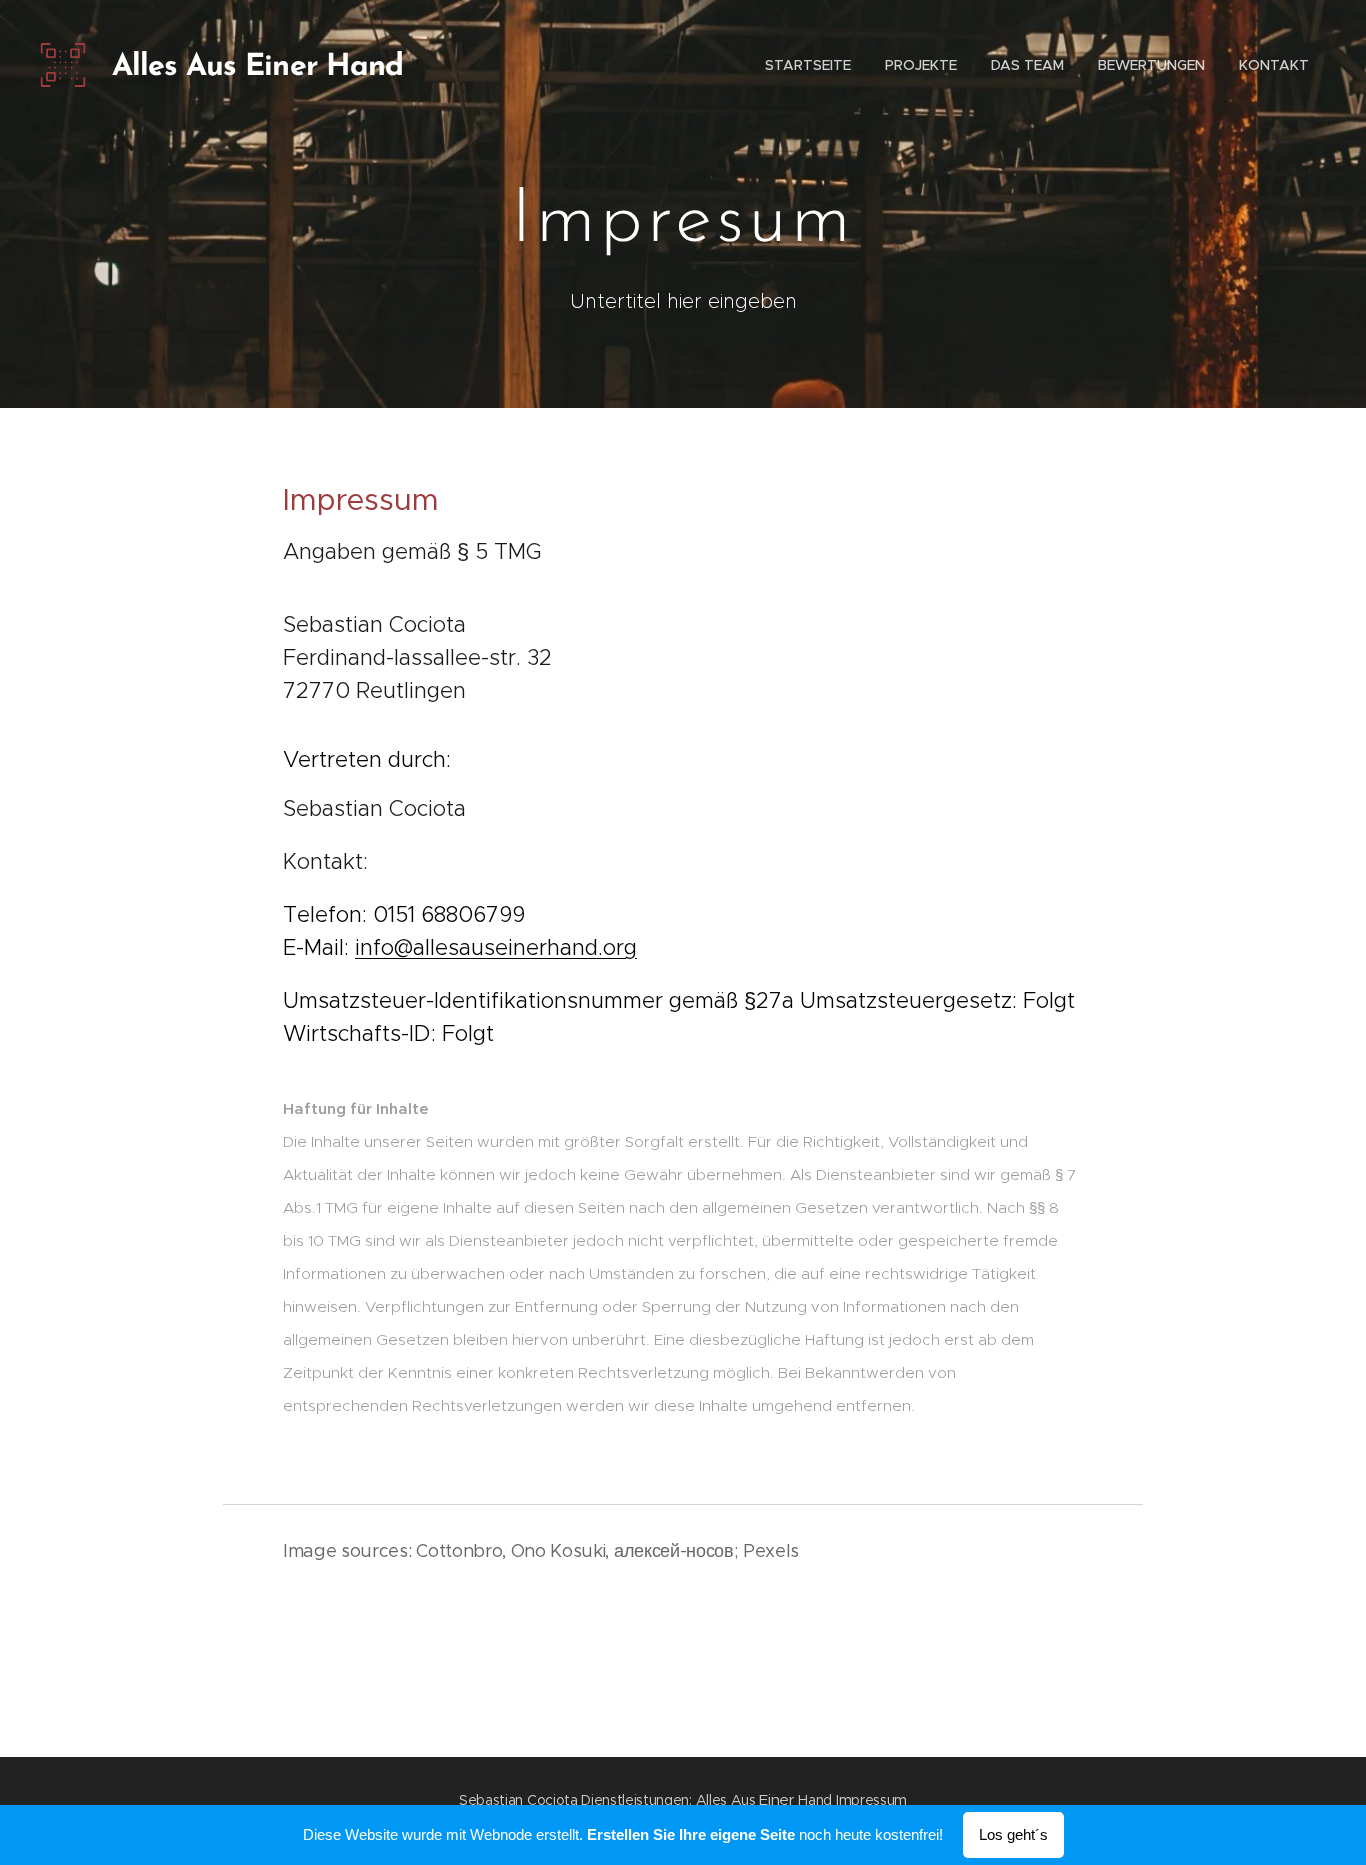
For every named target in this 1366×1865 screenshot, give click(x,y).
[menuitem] (808, 65)
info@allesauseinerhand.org (496, 947)
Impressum (871, 1800)
